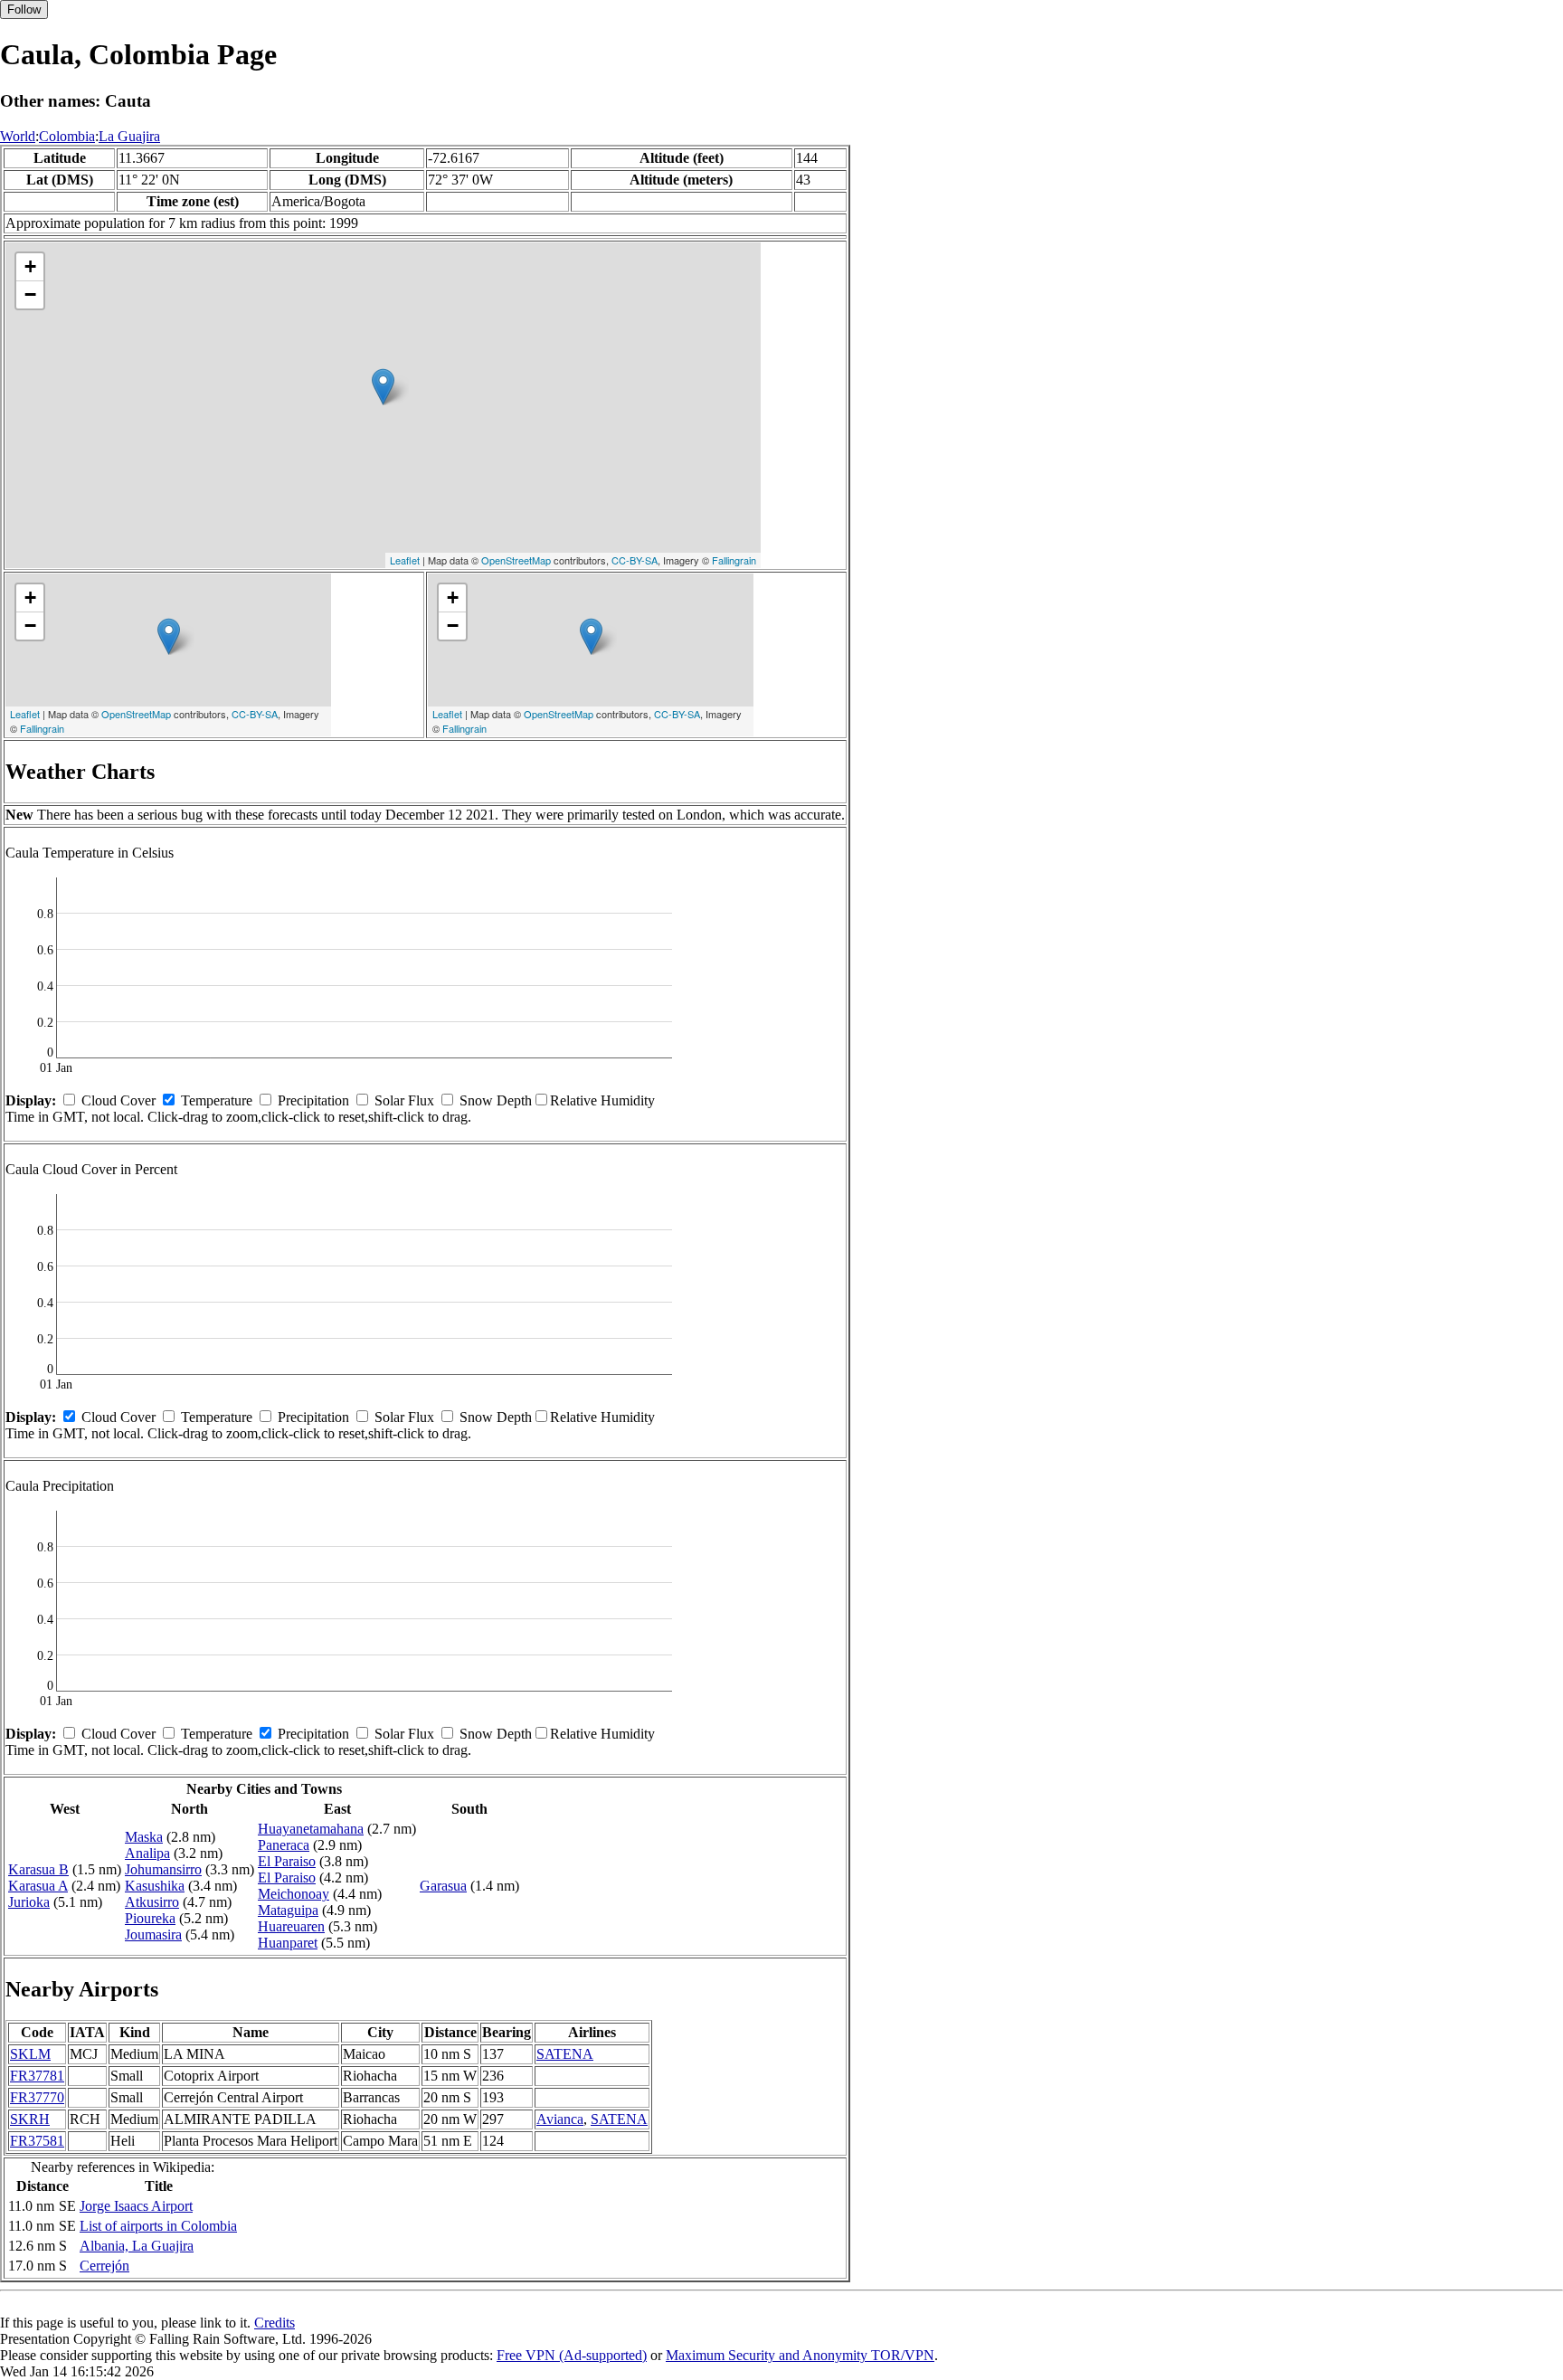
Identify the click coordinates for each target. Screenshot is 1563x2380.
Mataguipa (288, 1910)
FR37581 (37, 2141)
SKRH (30, 2119)
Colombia (67, 136)
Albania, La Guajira (137, 2246)
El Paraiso (287, 1861)
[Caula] (383, 387)
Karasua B (38, 1869)
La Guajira (129, 136)
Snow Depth (496, 1100)
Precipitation (313, 1100)
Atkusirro (152, 1902)
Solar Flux (404, 1100)
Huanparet (288, 1943)
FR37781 (37, 2076)
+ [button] (30, 266)
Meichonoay (294, 1894)
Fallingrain (734, 560)
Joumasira (153, 1934)
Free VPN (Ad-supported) (572, 2355)
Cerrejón (104, 2266)
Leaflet (405, 560)
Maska (144, 1837)
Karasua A (38, 1886)
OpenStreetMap (516, 560)
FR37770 (37, 2097)
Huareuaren (291, 1926)
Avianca (560, 2119)
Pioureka (150, 1918)
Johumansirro (163, 1869)
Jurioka (29, 1902)
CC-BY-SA (635, 560)
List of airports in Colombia (158, 2226)
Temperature (217, 1100)
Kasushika (155, 1886)
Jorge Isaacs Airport (136, 2206)
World (18, 136)
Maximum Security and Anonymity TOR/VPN (800, 2355)
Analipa (147, 1853)
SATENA (565, 2054)
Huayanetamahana (311, 1829)
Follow (24, 9)
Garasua (443, 1886)
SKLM (30, 2054)
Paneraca (284, 1845)
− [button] (30, 294)
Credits (275, 2323)
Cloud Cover (118, 1100)
